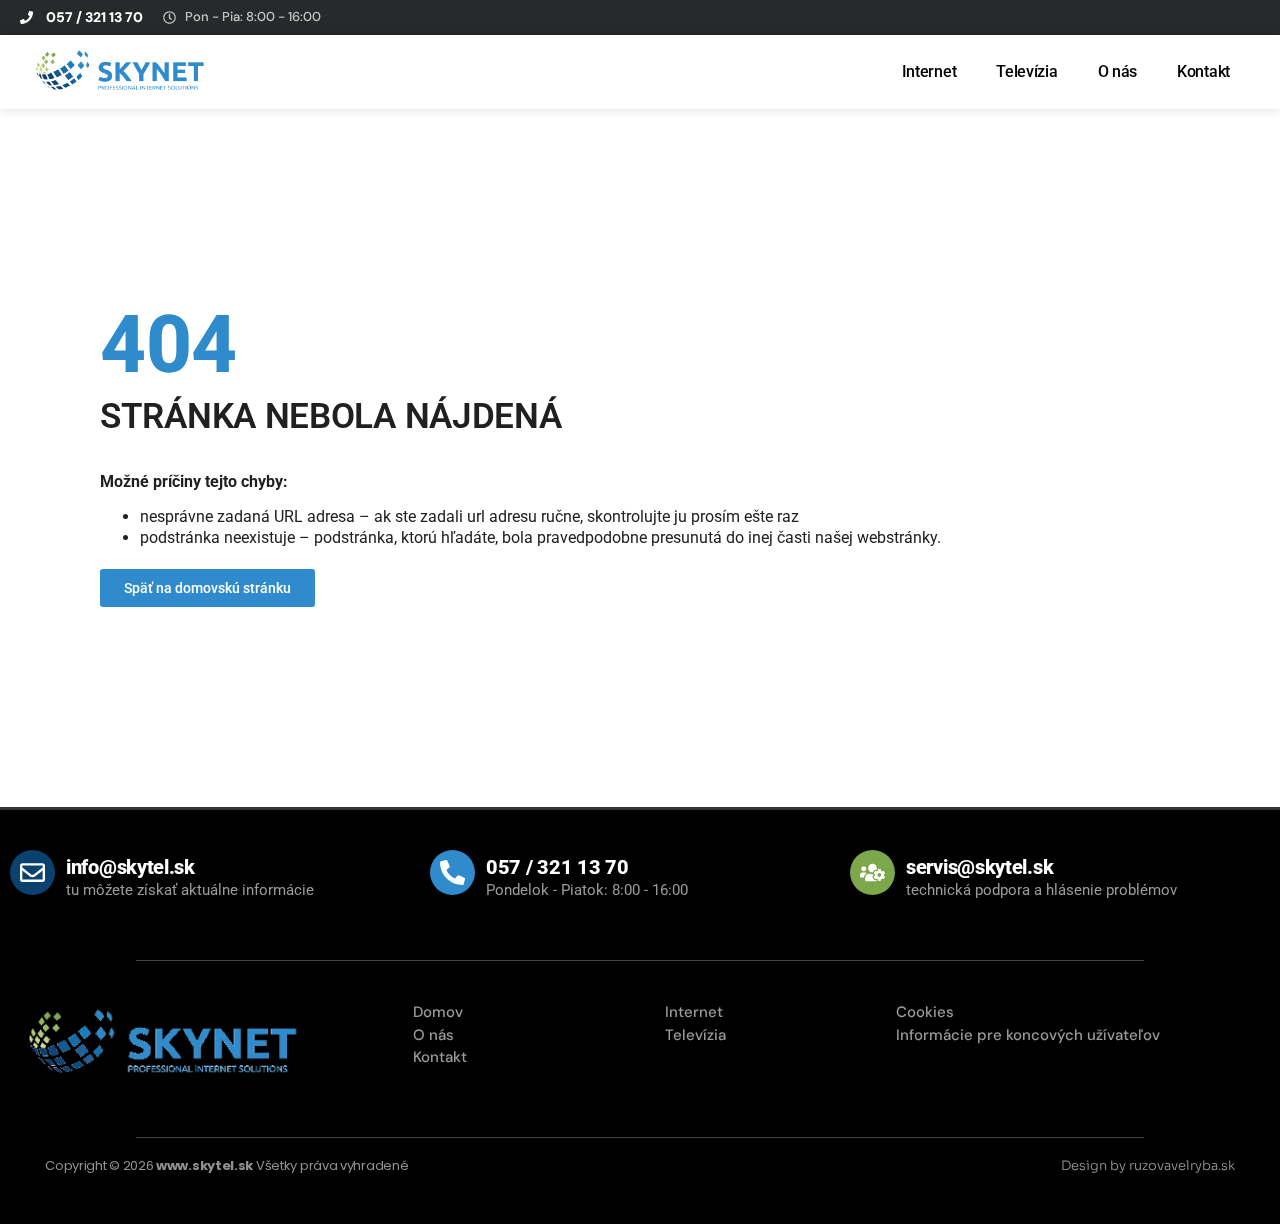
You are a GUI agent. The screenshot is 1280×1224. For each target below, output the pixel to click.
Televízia (1026, 71)
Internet (929, 71)
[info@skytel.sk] (32, 872)
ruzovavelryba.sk (1182, 1165)
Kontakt (1203, 71)
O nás (1118, 71)
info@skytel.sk (130, 867)
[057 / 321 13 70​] (452, 872)
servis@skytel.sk (979, 867)
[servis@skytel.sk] (872, 872)
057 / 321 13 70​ (557, 867)
